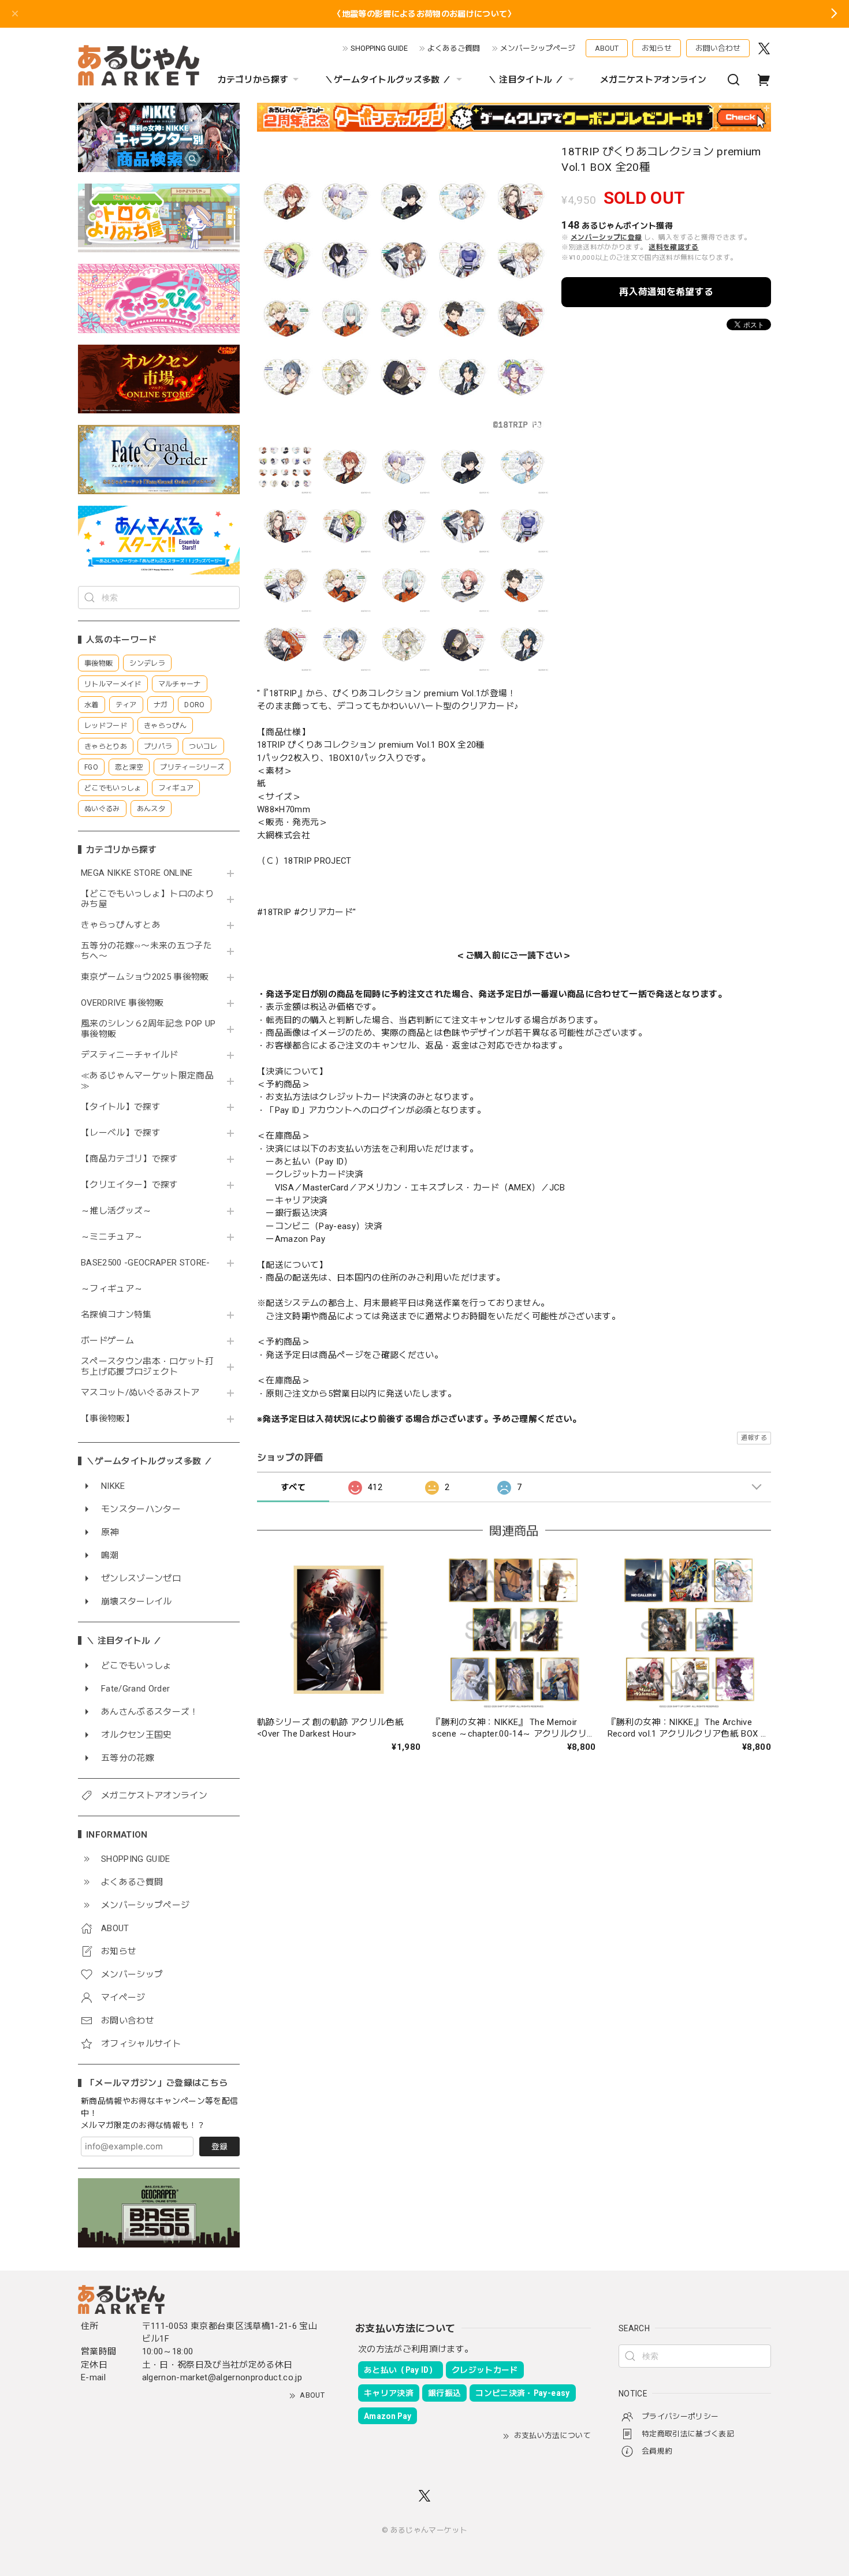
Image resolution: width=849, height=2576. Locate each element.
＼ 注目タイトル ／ (526, 80)
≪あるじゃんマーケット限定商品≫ (147, 1081)
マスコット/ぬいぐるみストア (140, 1393)
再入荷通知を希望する (666, 292)
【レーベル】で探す (121, 1133)
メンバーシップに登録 (606, 237)
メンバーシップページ (538, 48)
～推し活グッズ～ (116, 1211)
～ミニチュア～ (112, 1237)
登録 (219, 2146)
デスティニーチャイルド (130, 1055)
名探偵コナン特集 (116, 1315)
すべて (293, 1487)
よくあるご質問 (454, 48)
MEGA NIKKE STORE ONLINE (137, 873)
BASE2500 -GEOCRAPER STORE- (146, 1263)
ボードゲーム (107, 1341)
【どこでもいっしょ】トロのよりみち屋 (147, 899)
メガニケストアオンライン (653, 80)
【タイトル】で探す (121, 1107)
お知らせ (657, 48)
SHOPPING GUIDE (379, 48)
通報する (754, 1438)
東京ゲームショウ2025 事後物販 (149, 977)
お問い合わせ (718, 48)
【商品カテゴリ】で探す (130, 1159)
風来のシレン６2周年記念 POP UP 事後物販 (148, 1029)
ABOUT (607, 48)
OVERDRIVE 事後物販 (122, 1003)
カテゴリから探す (253, 80)
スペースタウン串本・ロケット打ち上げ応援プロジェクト (147, 1367)
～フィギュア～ (112, 1289)
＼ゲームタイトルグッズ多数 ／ (388, 80)
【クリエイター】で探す (130, 1185)
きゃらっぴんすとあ (121, 925)
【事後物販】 (107, 1419)
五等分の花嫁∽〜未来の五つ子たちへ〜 (146, 951)
